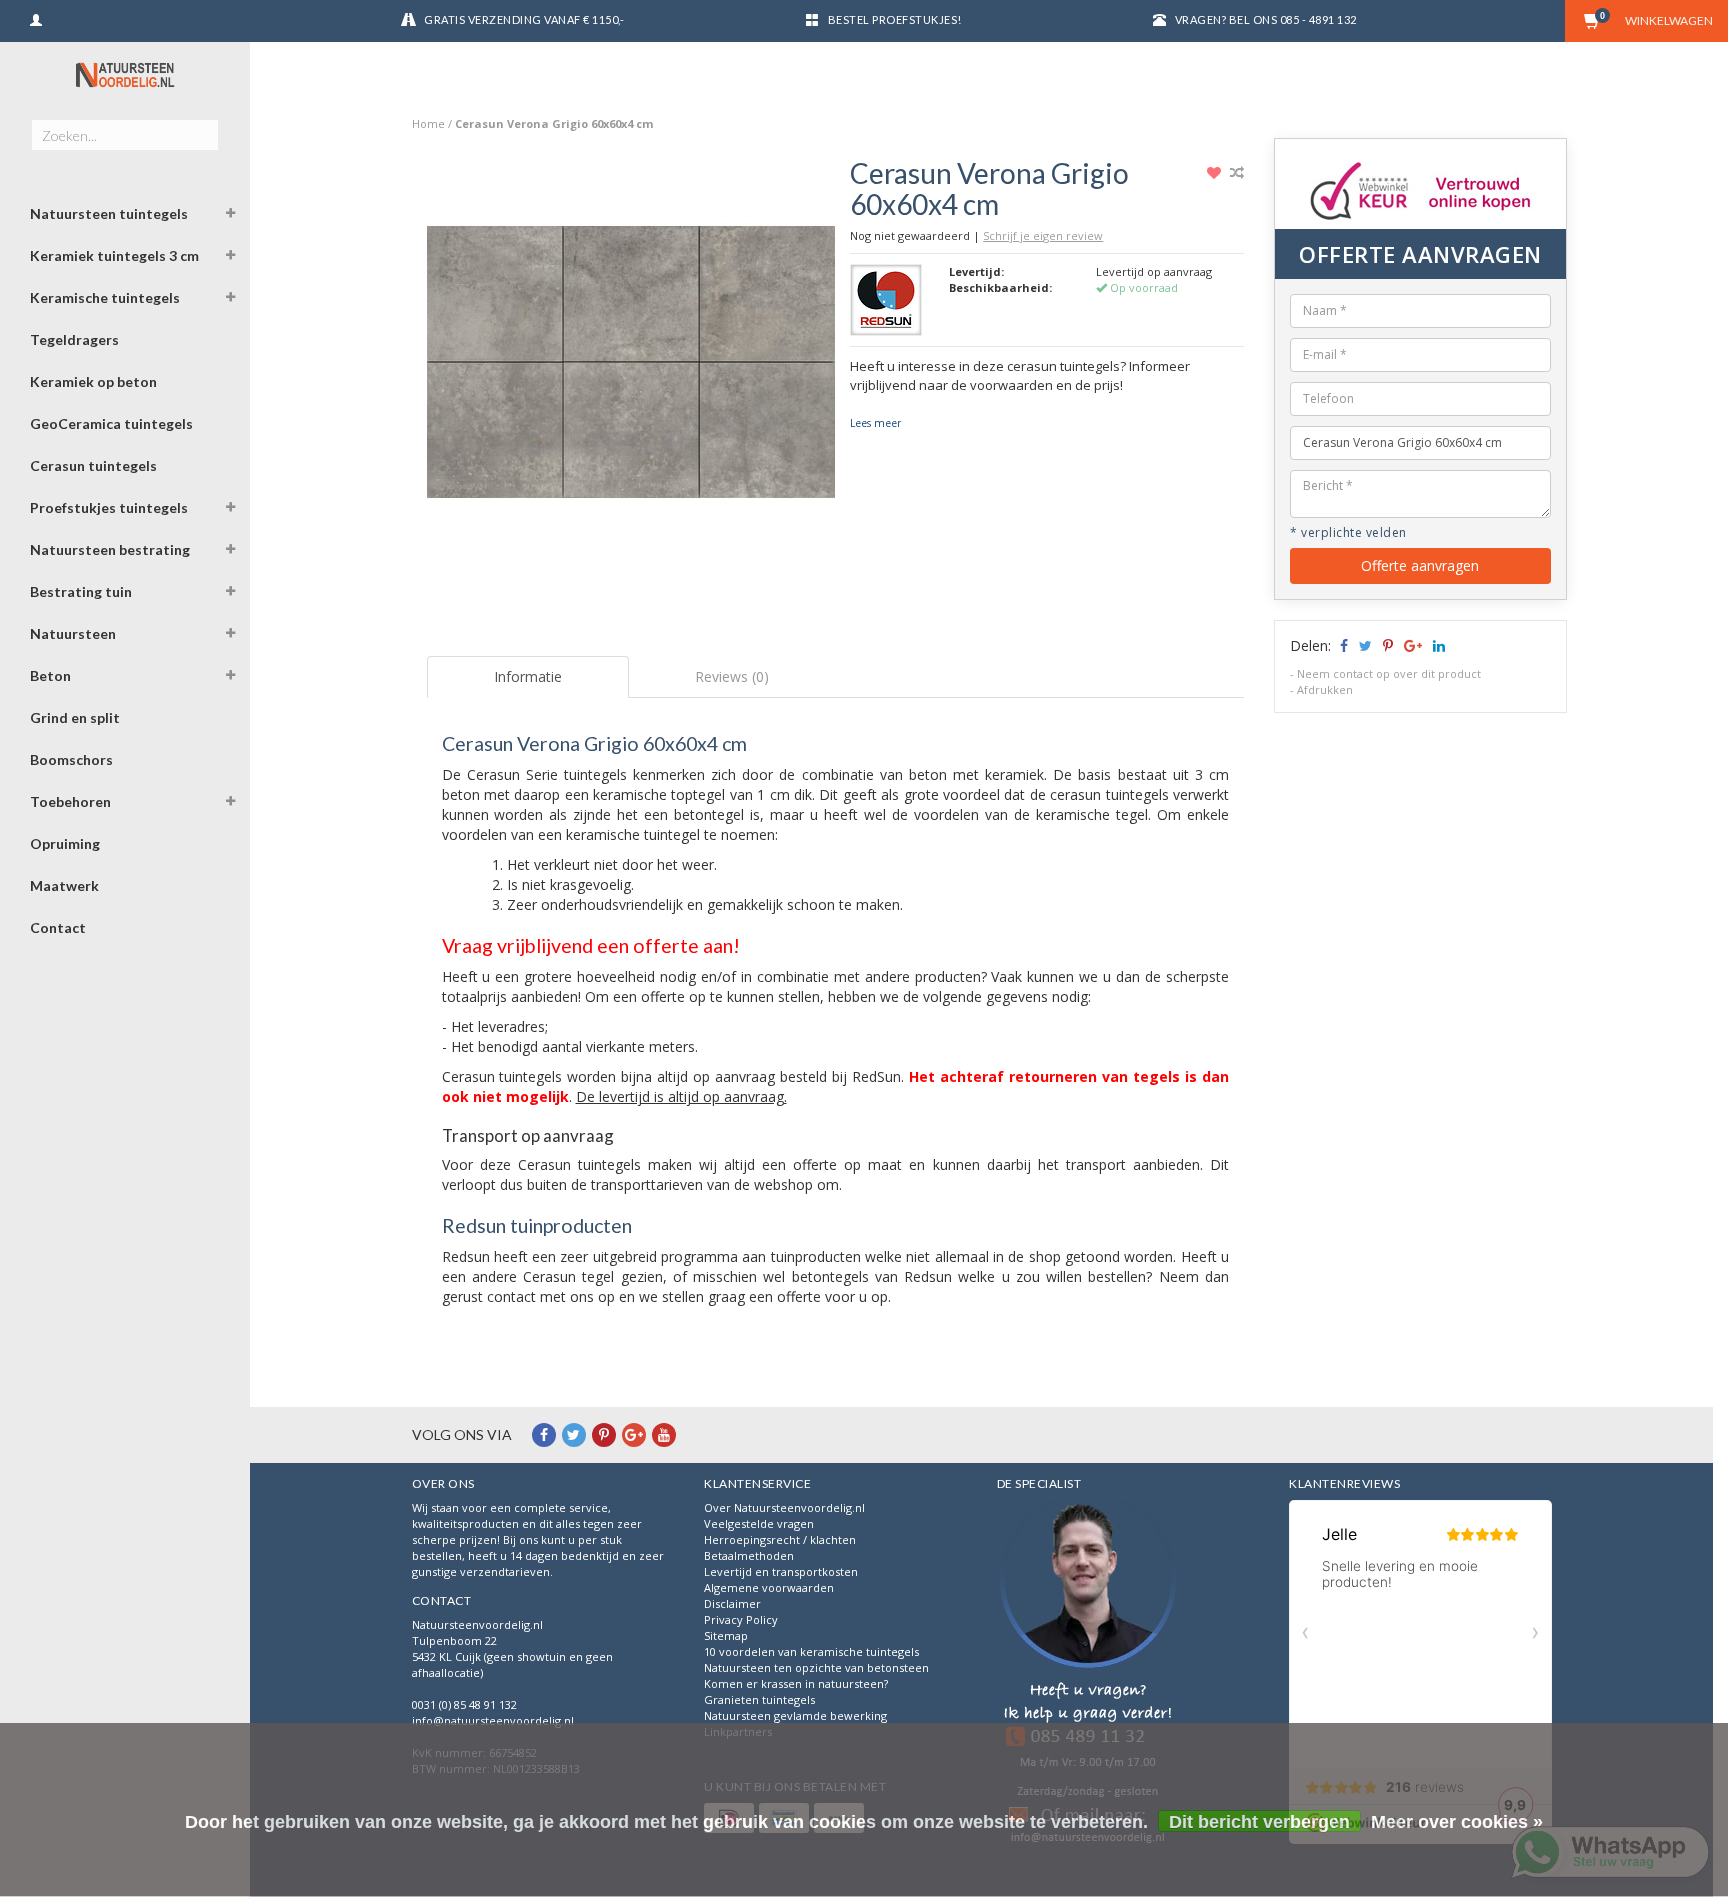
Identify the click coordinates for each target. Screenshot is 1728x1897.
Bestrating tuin (81, 591)
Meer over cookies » (1457, 1822)
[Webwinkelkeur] (1088, 1674)
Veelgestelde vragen (759, 1523)
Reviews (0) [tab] (732, 676)
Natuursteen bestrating (110, 549)
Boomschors (71, 759)
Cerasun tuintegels (93, 465)
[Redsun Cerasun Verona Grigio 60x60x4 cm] (631, 367)
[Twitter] (574, 1434)
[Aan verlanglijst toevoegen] (1216, 172)
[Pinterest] (604, 1434)
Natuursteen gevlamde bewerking (795, 1715)
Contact (58, 927)
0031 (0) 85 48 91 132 (464, 1704)
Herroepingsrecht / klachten (780, 1539)
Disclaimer (732, 1603)
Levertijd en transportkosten (781, 1571)
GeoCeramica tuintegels (111, 423)
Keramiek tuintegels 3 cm (114, 255)
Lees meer (875, 423)
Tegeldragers (74, 339)
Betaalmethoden (749, 1555)
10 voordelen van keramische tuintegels (811, 1651)
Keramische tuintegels (105, 297)
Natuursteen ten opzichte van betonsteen (816, 1667)
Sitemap (726, 1635)
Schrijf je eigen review (1043, 235)
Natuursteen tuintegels (109, 213)
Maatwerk (64, 885)
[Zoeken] (202, 124)
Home (428, 123)
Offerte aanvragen (1420, 565)
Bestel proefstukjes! (895, 19)
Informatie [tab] (528, 676)
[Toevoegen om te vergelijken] (1237, 172)
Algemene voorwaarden (769, 1587)
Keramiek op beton (93, 381)
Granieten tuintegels (759, 1699)
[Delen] (1342, 645)
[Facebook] (544, 1434)
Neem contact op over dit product (1389, 673)
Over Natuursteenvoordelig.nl (784, 1507)
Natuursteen (73, 633)
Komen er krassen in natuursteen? (796, 1683)
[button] (231, 216)
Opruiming (65, 843)
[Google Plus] (634, 1434)
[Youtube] (664, 1434)
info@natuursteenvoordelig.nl (493, 1720)
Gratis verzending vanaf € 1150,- (524, 19)
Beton (50, 675)
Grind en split (75, 717)
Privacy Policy (741, 1619)
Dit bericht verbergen (1259, 1822)
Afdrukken (1325, 689)
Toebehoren (70, 801)
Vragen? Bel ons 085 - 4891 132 (1266, 19)
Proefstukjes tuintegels (109, 507)
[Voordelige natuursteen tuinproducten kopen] (125, 75)
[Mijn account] (36, 17)
